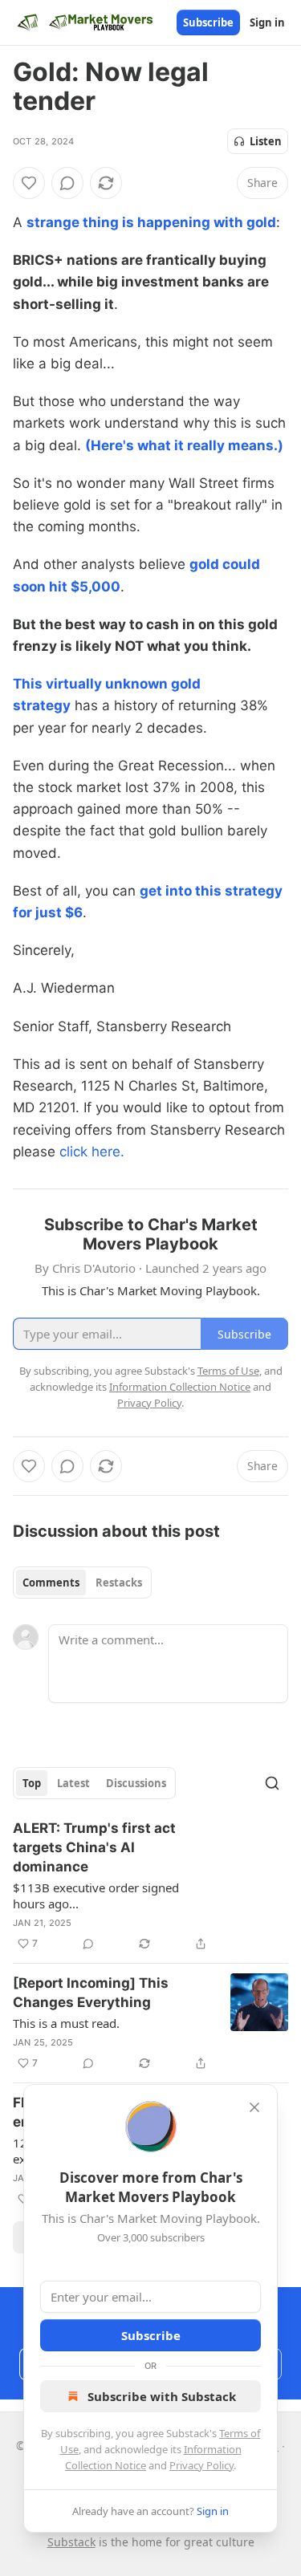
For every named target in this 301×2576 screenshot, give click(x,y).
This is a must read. (66, 2023)
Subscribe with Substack (162, 2396)
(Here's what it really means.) (184, 445)
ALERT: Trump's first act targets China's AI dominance (94, 1847)
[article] (150, 1886)
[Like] (29, 183)
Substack (71, 2542)
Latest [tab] (73, 1783)
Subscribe (208, 22)
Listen (266, 141)
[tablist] (82, 1583)
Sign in (267, 22)
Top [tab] (32, 1783)
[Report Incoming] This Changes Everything (91, 1993)
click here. (92, 1152)
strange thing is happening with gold (151, 222)
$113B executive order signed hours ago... (96, 1895)
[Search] (272, 1783)
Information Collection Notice (180, 1387)
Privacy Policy (201, 2465)
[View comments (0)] (67, 183)
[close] (254, 2107)
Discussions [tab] (136, 1783)
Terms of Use (228, 1371)
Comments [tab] (51, 1583)
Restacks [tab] (119, 1583)
